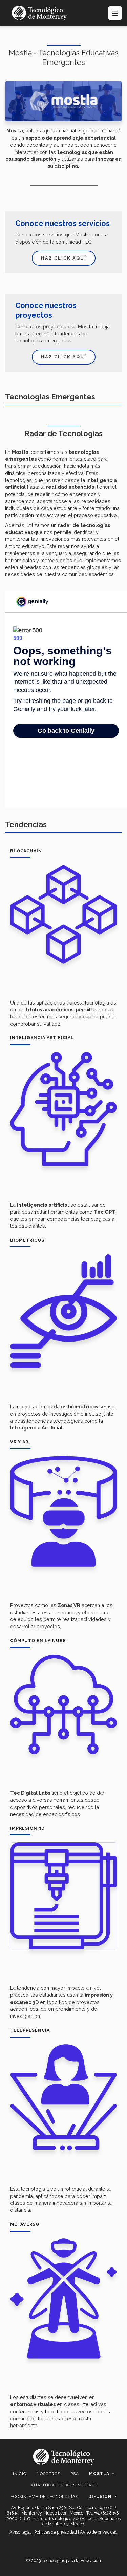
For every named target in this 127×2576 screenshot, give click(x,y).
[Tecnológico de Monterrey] (39, 13)
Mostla (100, 2474)
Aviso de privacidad (99, 2532)
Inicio (20, 2474)
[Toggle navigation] (115, 13)
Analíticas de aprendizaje (64, 2485)
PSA (75, 2474)
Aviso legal (20, 2532)
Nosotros (48, 2474)
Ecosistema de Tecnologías (44, 2497)
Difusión (101, 2497)
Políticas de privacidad (56, 2532)
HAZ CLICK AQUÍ (64, 357)
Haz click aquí (64, 258)
